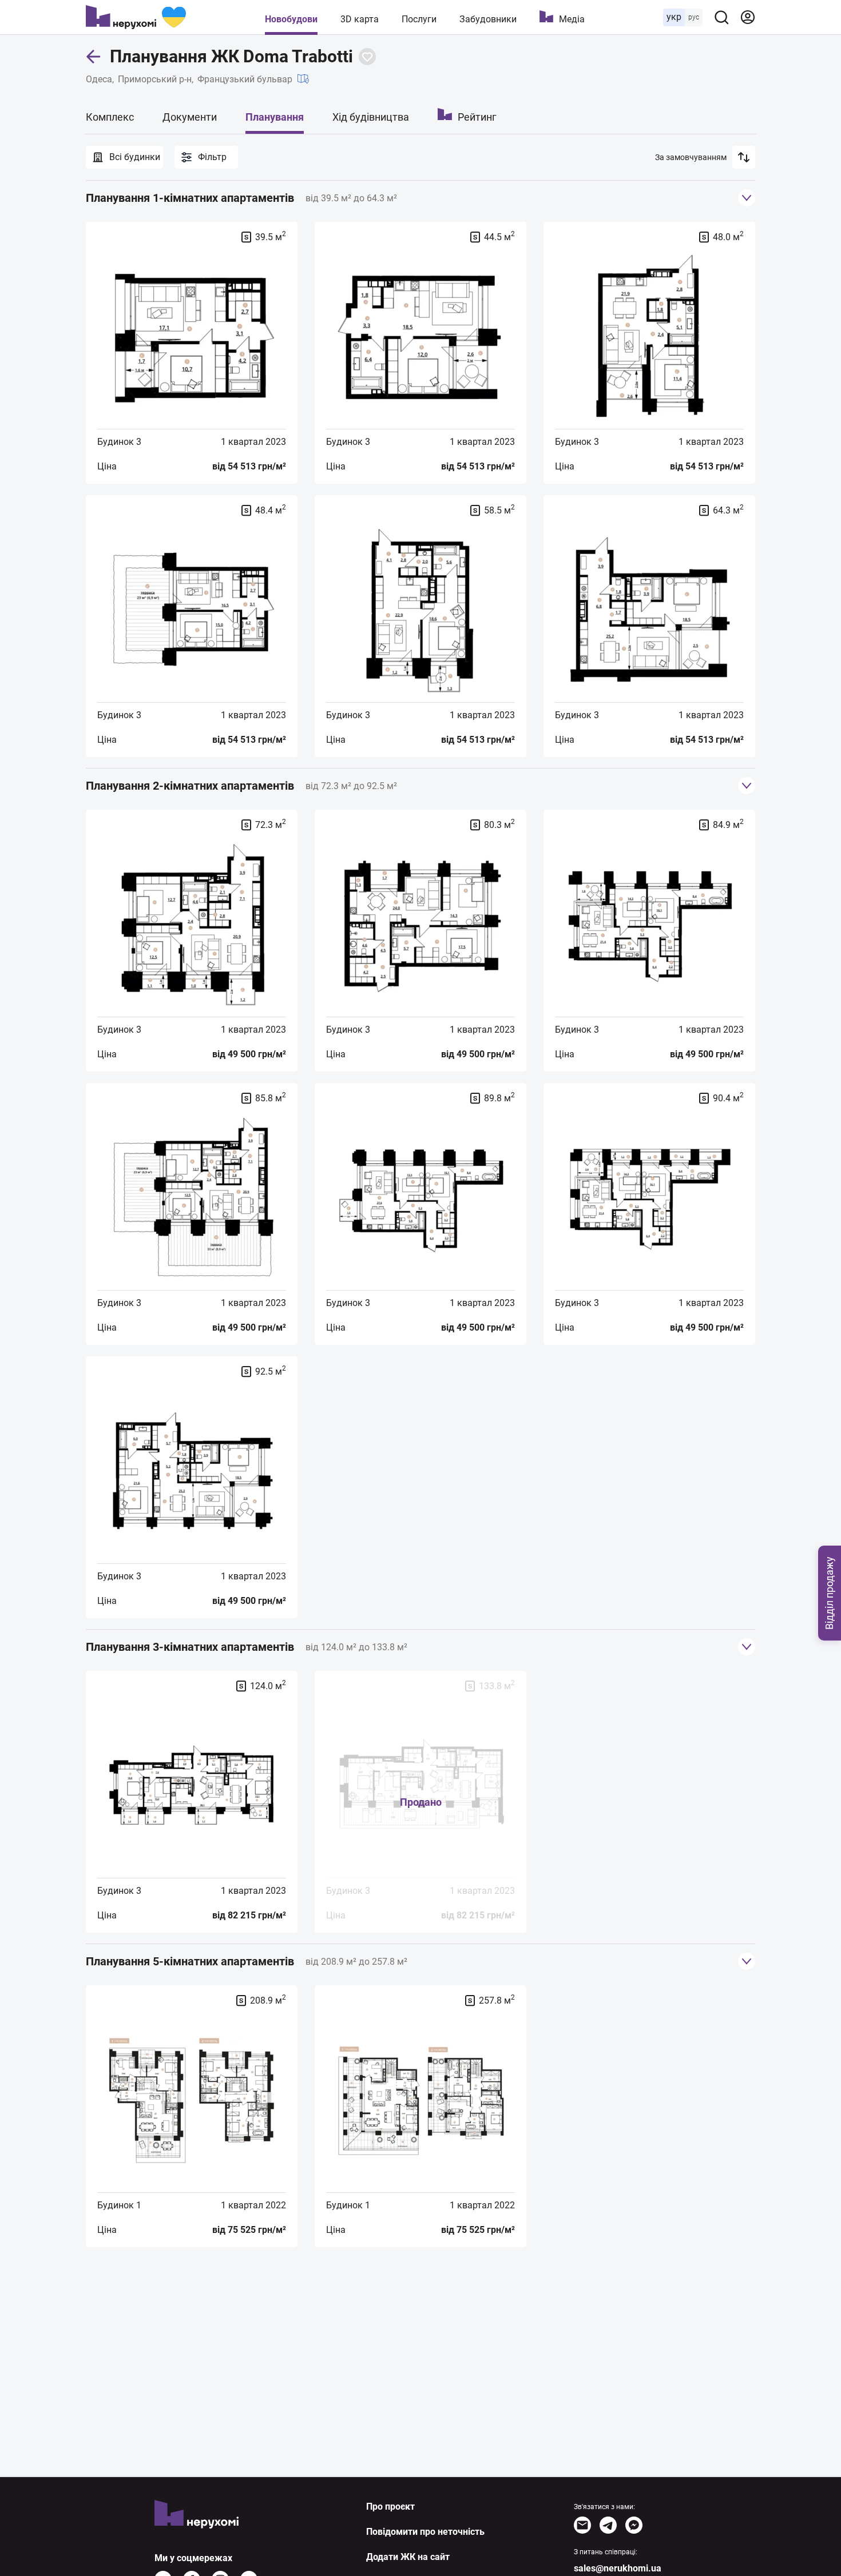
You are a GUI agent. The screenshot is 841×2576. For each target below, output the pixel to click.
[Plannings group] (747, 198)
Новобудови (291, 19)
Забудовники (488, 19)
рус (694, 17)
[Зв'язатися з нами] (582, 2525)
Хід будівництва (371, 117)
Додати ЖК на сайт (408, 2557)
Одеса (99, 79)
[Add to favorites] (367, 57)
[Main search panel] (721, 17)
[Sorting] (744, 157)
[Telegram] (608, 2525)
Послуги (419, 19)
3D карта (360, 19)
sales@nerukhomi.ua (618, 2568)
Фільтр (212, 157)
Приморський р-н (155, 79)
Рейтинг (477, 117)
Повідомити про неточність (425, 2532)
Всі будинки (135, 157)
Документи (190, 117)
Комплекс (110, 117)
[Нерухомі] (136, 17)
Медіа (572, 19)
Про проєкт (390, 2507)
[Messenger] (634, 2525)
